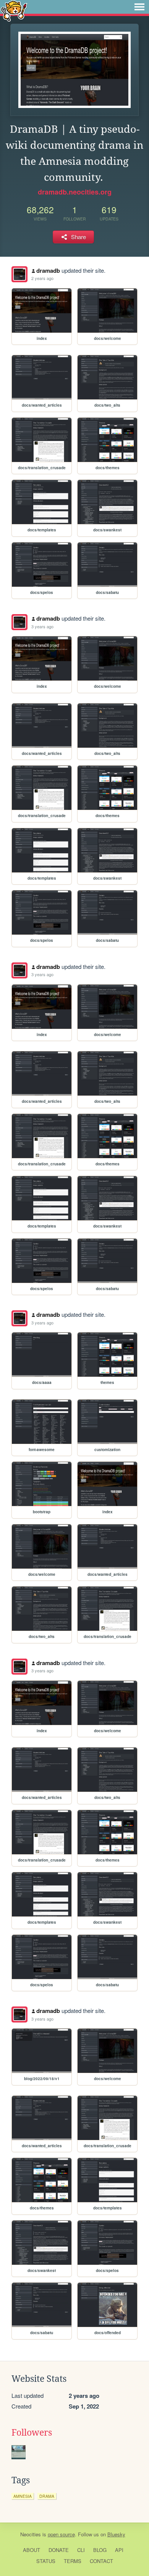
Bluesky (116, 2534)
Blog (100, 2550)
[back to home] (14, 10)
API (119, 2550)
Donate (59, 2550)
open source (61, 2534)
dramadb (48, 270)
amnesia (23, 2496)
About (32, 2550)
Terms (73, 2561)
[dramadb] (19, 274)
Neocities (31, 2534)
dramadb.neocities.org (75, 192)
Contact (101, 2561)
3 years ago (42, 626)
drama (47, 2496)
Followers (32, 2433)
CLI (81, 2550)
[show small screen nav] (139, 7)
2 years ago (42, 278)
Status (46, 2561)
